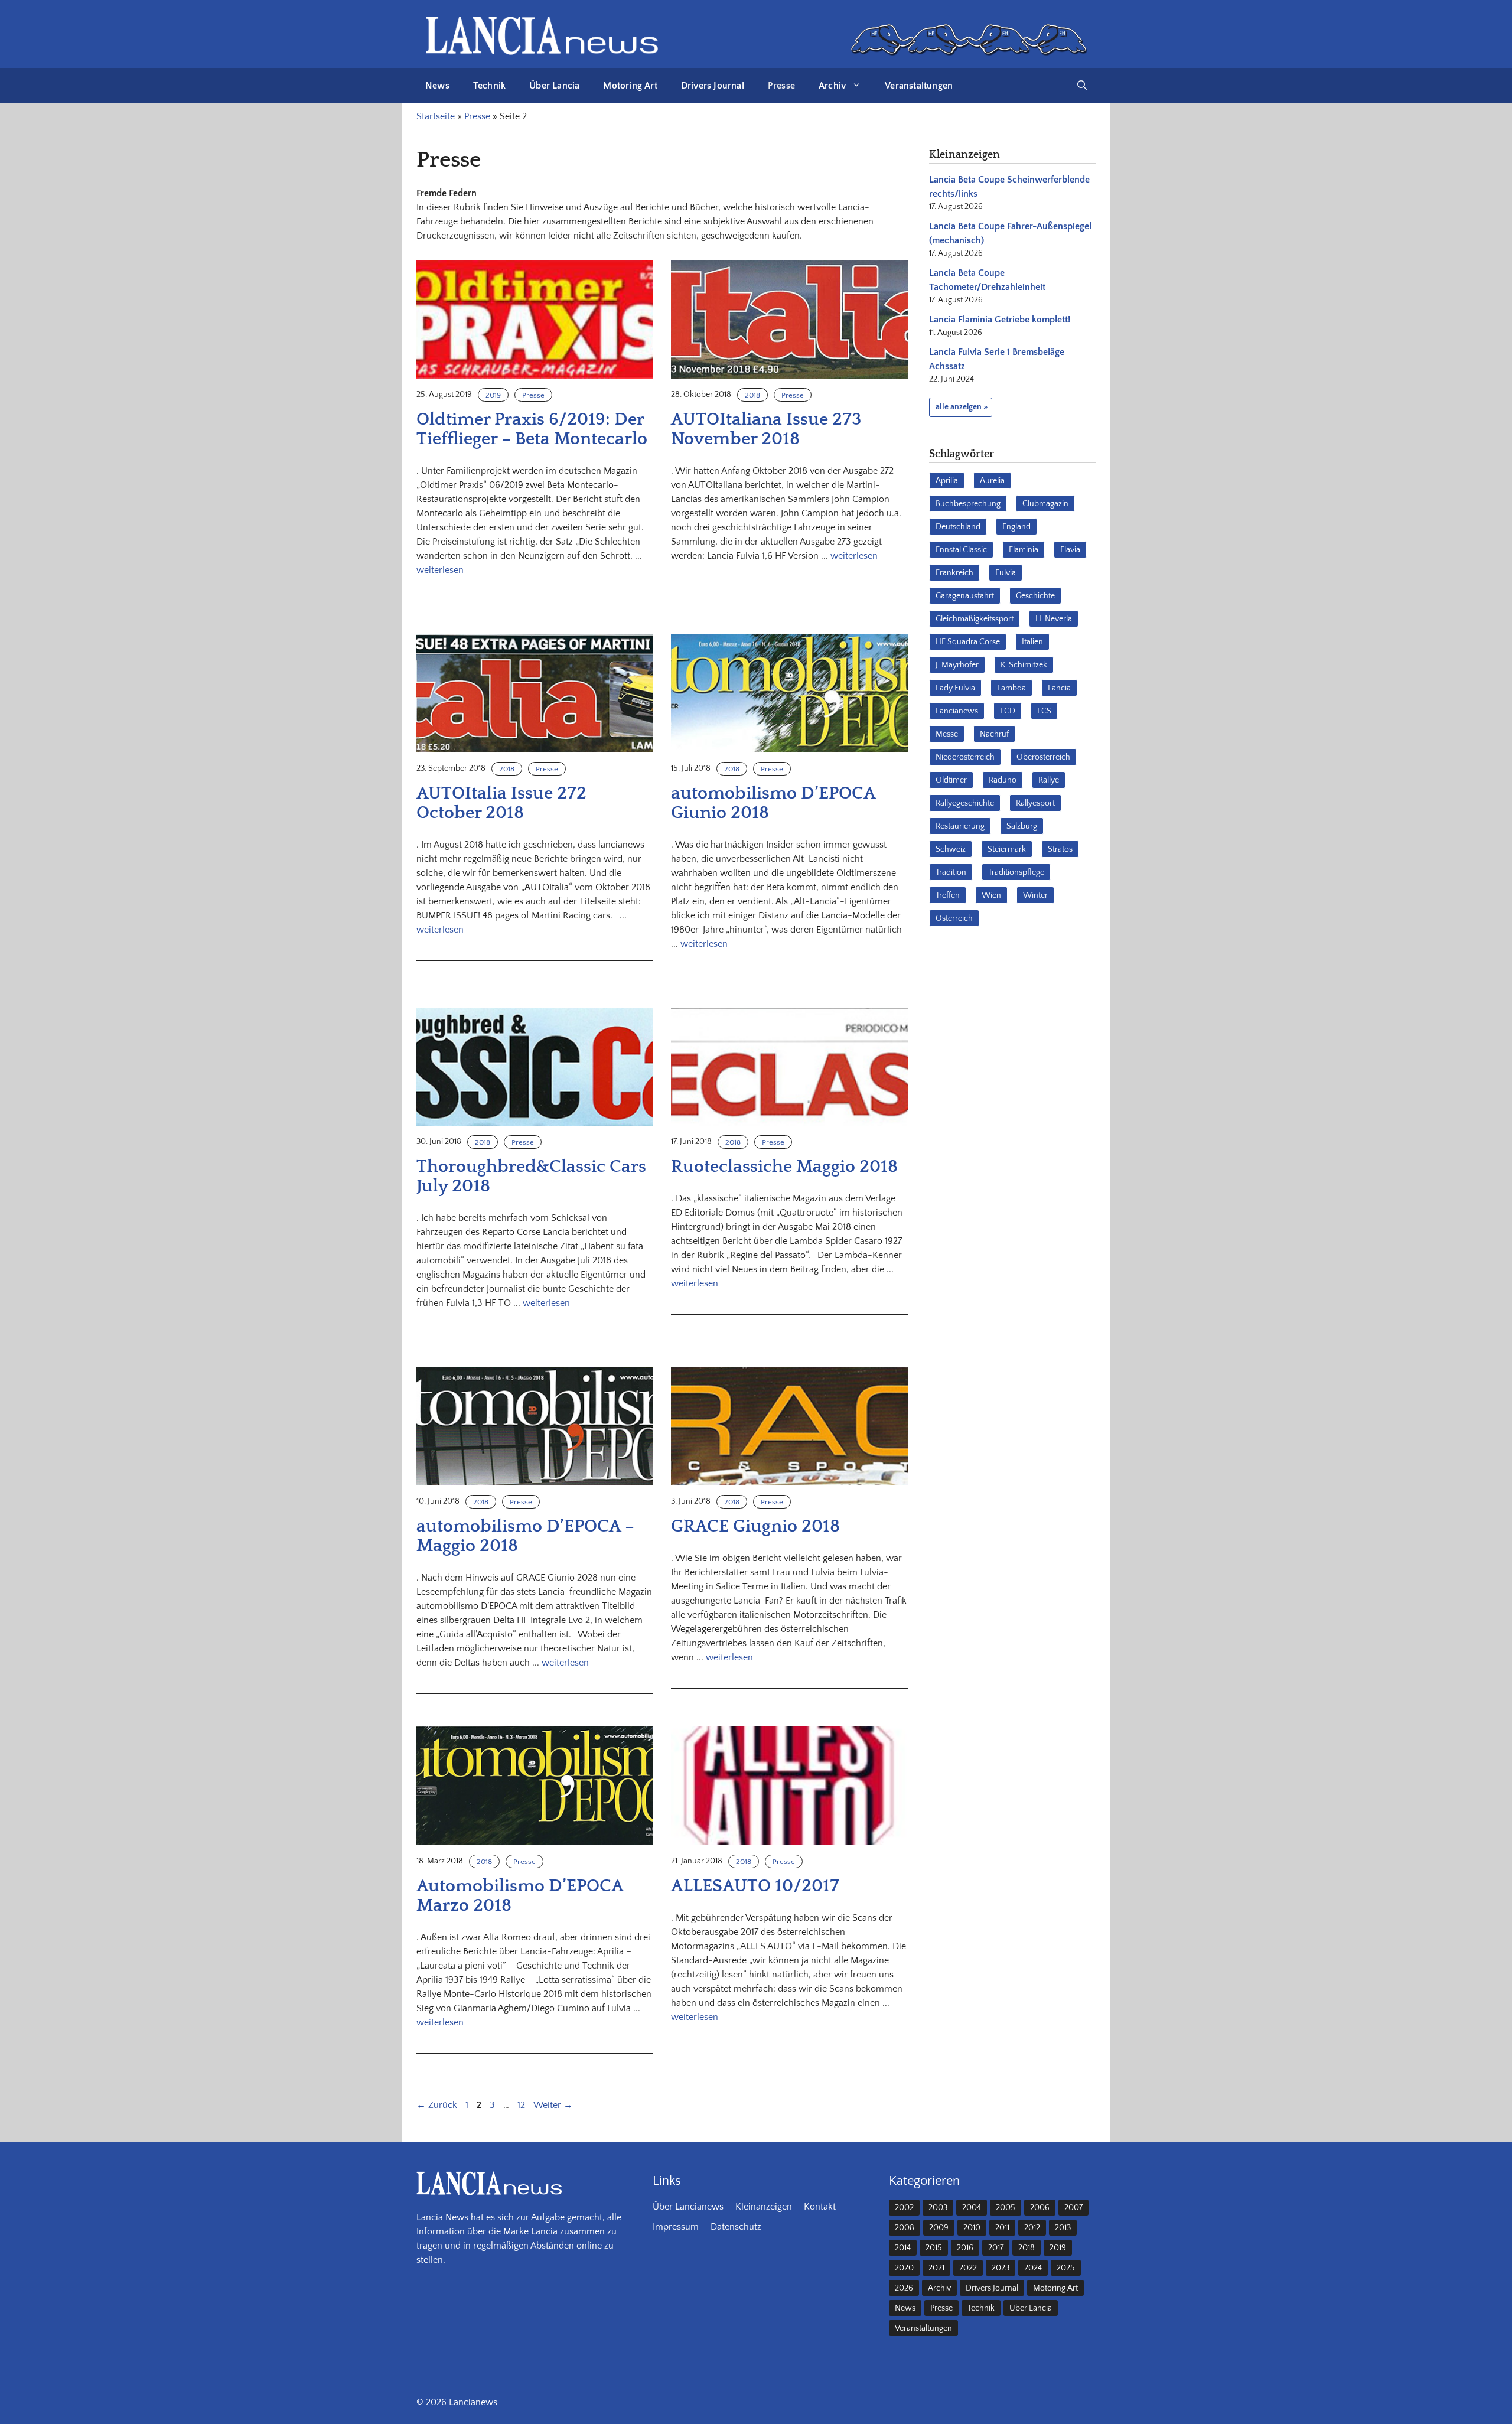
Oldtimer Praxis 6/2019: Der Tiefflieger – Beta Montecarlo (532, 429)
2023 (1001, 2268)
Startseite (436, 116)
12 (522, 2105)
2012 (1032, 2228)
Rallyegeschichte (965, 803)
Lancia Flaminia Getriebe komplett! (1000, 320)
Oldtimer (951, 780)
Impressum (676, 2227)
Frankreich (954, 573)
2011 (1002, 2228)
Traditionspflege (1016, 872)
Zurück (437, 2105)
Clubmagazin (1045, 504)
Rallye (1049, 780)
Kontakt (820, 2207)
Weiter (553, 2105)
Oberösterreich (1043, 757)
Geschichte (1035, 596)
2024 (1033, 2268)
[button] (1082, 86)
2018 (752, 395)
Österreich (954, 918)
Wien (991, 895)
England (1016, 527)
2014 (903, 2248)
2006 (1040, 2208)
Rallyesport (1035, 803)
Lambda (1011, 688)
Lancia (1059, 688)
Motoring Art (630, 86)
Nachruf (994, 734)
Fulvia (1006, 573)
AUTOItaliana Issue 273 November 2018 (766, 429)
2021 (936, 2268)
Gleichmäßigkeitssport (975, 619)
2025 (1066, 2268)
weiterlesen (440, 570)
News (437, 86)
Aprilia (947, 481)
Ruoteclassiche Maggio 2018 (784, 1167)
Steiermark (1007, 849)
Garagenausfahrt (965, 596)
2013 (1063, 2228)
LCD (1008, 711)
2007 (1073, 2208)
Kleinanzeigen (764, 2207)
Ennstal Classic (961, 550)
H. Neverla (1054, 619)
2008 (905, 2228)
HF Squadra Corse (968, 642)
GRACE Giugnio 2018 (755, 1527)
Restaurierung (960, 826)
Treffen (948, 895)
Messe (947, 734)
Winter (1035, 895)
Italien (1032, 642)
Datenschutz (736, 2227)
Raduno (1003, 780)
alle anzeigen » (962, 407)
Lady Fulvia (955, 688)
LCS (1044, 711)
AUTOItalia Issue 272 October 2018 (501, 803)
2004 (972, 2208)
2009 (939, 2228)
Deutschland (958, 527)
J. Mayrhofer (957, 665)
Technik (489, 86)
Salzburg (1022, 826)
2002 (904, 2208)
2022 (968, 2268)
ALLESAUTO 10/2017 (755, 1886)
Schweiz (951, 849)
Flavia (1070, 550)
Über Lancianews (688, 2207)
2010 (972, 2228)
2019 (493, 395)
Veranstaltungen (919, 86)
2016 (965, 2248)
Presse (781, 86)
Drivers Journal (713, 86)
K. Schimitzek (1024, 665)
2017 (996, 2248)
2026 (904, 2288)
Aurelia (992, 481)
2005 (1006, 2208)
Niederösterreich (965, 757)
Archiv (832, 86)
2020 (904, 2268)
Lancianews (957, 711)
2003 (938, 2208)
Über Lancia (554, 86)
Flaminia (1024, 550)
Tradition (951, 872)
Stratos (1060, 849)
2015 (934, 2248)
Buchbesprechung (968, 504)
